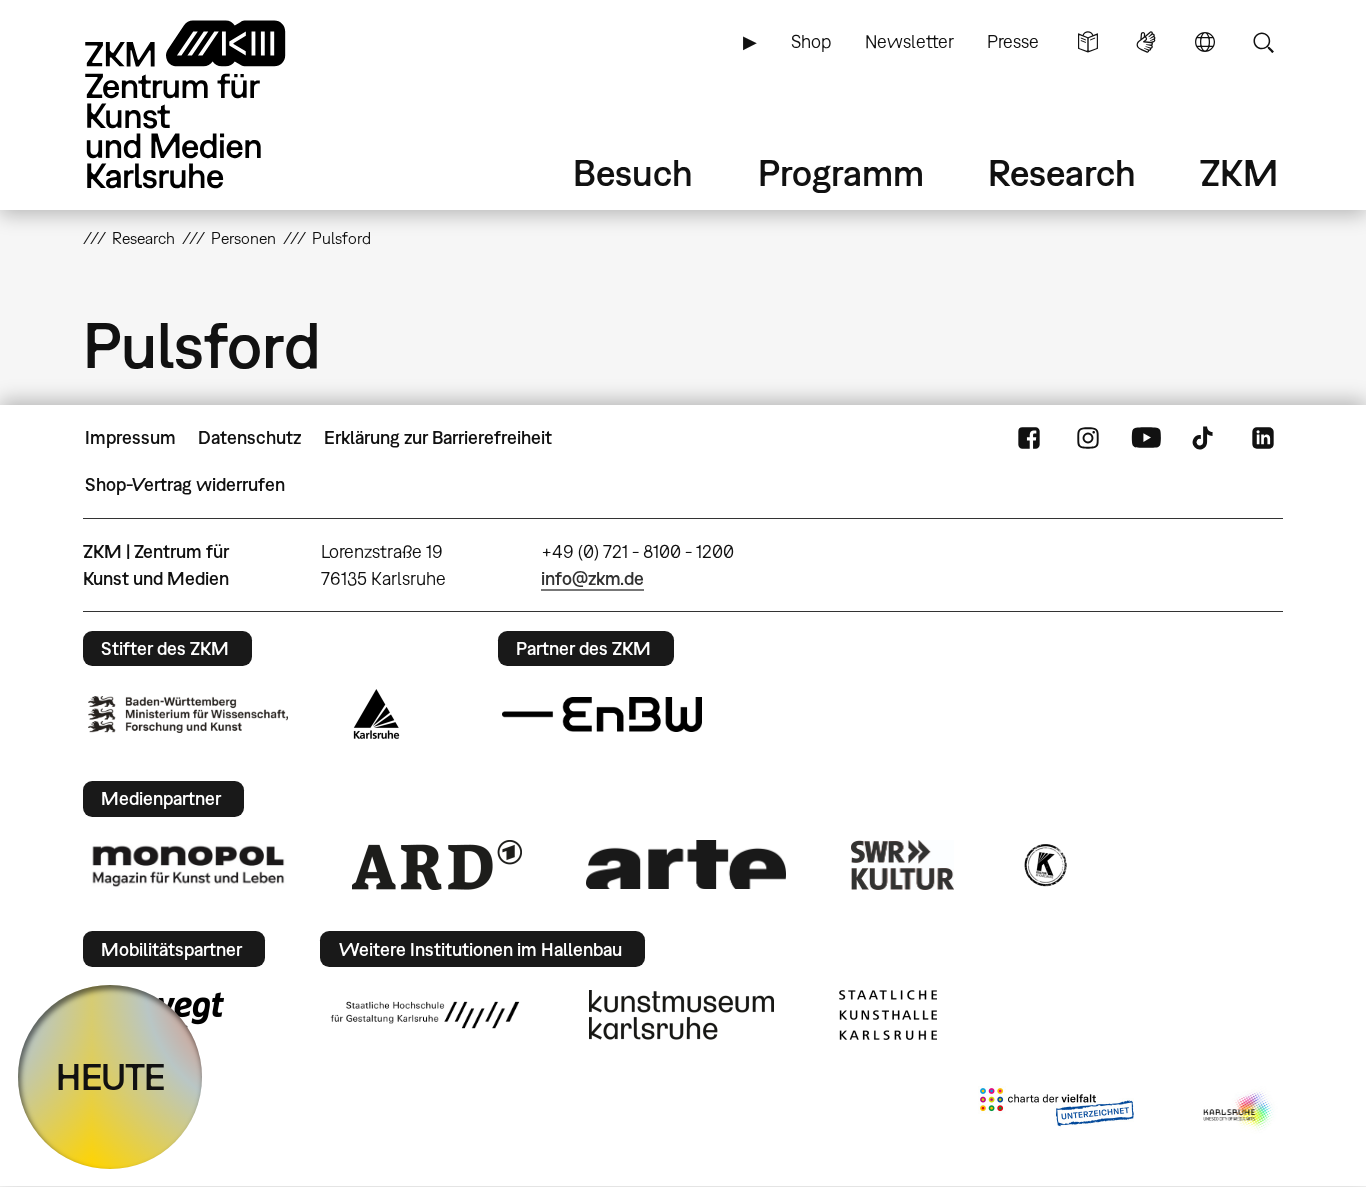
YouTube (1146, 438)
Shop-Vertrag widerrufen (185, 484)
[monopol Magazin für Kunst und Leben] (188, 865)
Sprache (1205, 42)
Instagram (1088, 438)
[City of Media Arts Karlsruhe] (1239, 1111)
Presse (1013, 41)
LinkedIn (1263, 438)
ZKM (1239, 172)
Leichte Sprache (1088, 42)
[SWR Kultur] (903, 865)
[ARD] (437, 865)
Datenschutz (249, 437)
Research (1062, 172)
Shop (811, 41)
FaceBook (1029, 438)
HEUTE (110, 1076)
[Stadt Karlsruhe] (376, 714)
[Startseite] (213, 104)
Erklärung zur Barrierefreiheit (438, 437)
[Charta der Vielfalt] (1056, 1111)
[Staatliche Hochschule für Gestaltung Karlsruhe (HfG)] (425, 1015)
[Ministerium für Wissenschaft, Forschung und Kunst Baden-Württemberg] (188, 714)
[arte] (686, 864)
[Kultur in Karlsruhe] (1044, 865)
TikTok (1205, 438)
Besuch (633, 172)
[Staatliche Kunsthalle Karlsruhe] (888, 1015)
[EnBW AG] (602, 715)
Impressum (130, 437)
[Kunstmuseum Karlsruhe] (681, 1015)
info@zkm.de (592, 578)
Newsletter (909, 41)
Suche (1263, 42)
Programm (841, 172)
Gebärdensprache (1146, 42)
